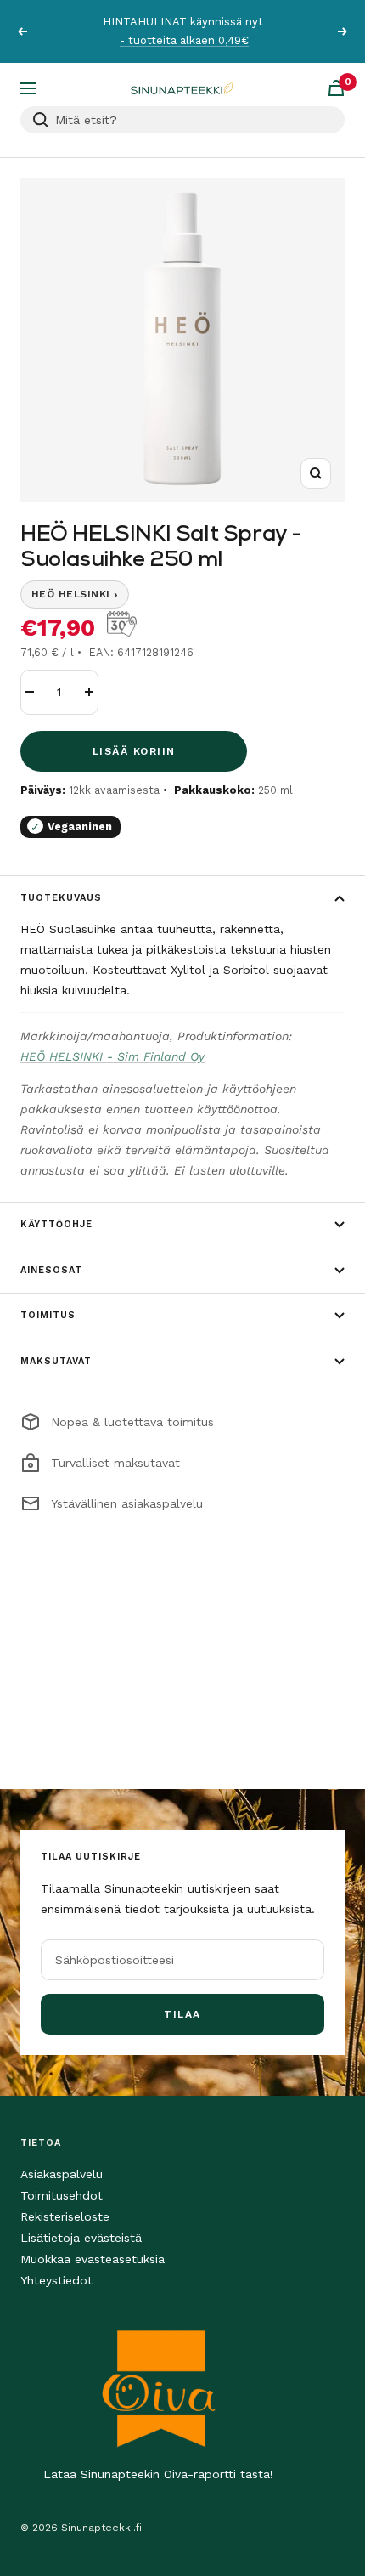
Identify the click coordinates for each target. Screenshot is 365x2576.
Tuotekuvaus (61, 898)
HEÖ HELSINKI (75, 594)
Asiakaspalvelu (62, 2174)
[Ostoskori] (336, 88)
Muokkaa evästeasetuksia (93, 2259)
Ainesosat (51, 1270)
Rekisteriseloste (65, 2216)
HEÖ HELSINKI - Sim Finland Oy (112, 1056)
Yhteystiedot (56, 2280)
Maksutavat (56, 1361)
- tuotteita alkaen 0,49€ (184, 40)
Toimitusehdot (62, 2195)
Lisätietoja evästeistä (81, 2238)
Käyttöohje (56, 1224)
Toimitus (48, 1315)
